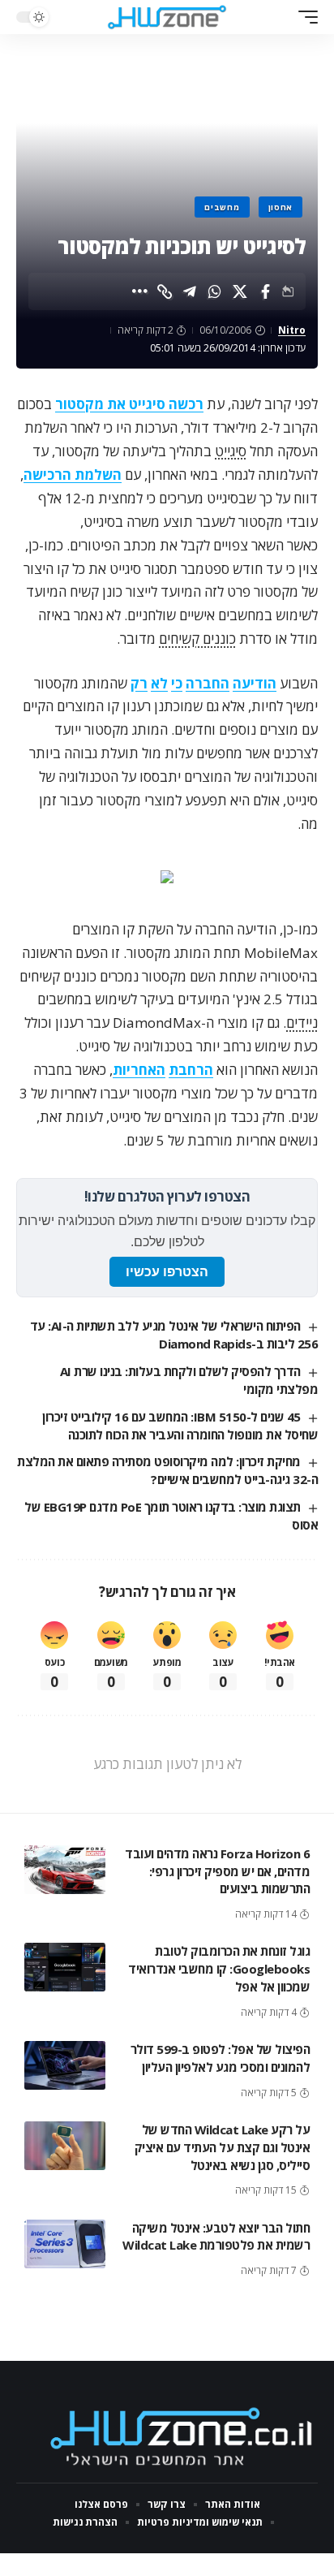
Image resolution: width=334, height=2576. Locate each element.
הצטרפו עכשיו (167, 1272)
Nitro (292, 330)
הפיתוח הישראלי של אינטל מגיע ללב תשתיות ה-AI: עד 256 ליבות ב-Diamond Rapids (174, 1335)
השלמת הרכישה (73, 475)
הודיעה (255, 683)
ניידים (302, 1023)
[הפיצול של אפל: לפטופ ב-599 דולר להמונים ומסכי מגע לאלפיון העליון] (65, 2065)
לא (159, 683)
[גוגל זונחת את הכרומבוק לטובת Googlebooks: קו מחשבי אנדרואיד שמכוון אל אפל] (65, 1967)
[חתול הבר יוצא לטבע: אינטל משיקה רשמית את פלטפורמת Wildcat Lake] (65, 2244)
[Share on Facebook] (265, 291)
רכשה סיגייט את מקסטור (129, 404)
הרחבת (191, 1070)
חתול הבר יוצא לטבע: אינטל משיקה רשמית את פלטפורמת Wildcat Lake (216, 2237)
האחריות (139, 1070)
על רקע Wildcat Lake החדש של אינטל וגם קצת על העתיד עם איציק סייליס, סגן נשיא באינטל (223, 2147)
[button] (304, 17)
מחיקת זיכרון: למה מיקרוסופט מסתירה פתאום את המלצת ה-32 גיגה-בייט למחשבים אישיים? (167, 1470)
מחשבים (222, 207)
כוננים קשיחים (197, 639)
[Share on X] (240, 291)
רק (139, 683)
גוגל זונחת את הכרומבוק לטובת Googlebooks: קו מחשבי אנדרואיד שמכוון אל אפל (219, 1969)
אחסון (281, 207)
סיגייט (231, 451)
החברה (208, 683)
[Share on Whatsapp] (215, 291)
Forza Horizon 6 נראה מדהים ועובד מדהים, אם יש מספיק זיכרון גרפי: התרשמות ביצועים (217, 1871)
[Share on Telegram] (190, 291)
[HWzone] (167, 17)
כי (177, 683)
